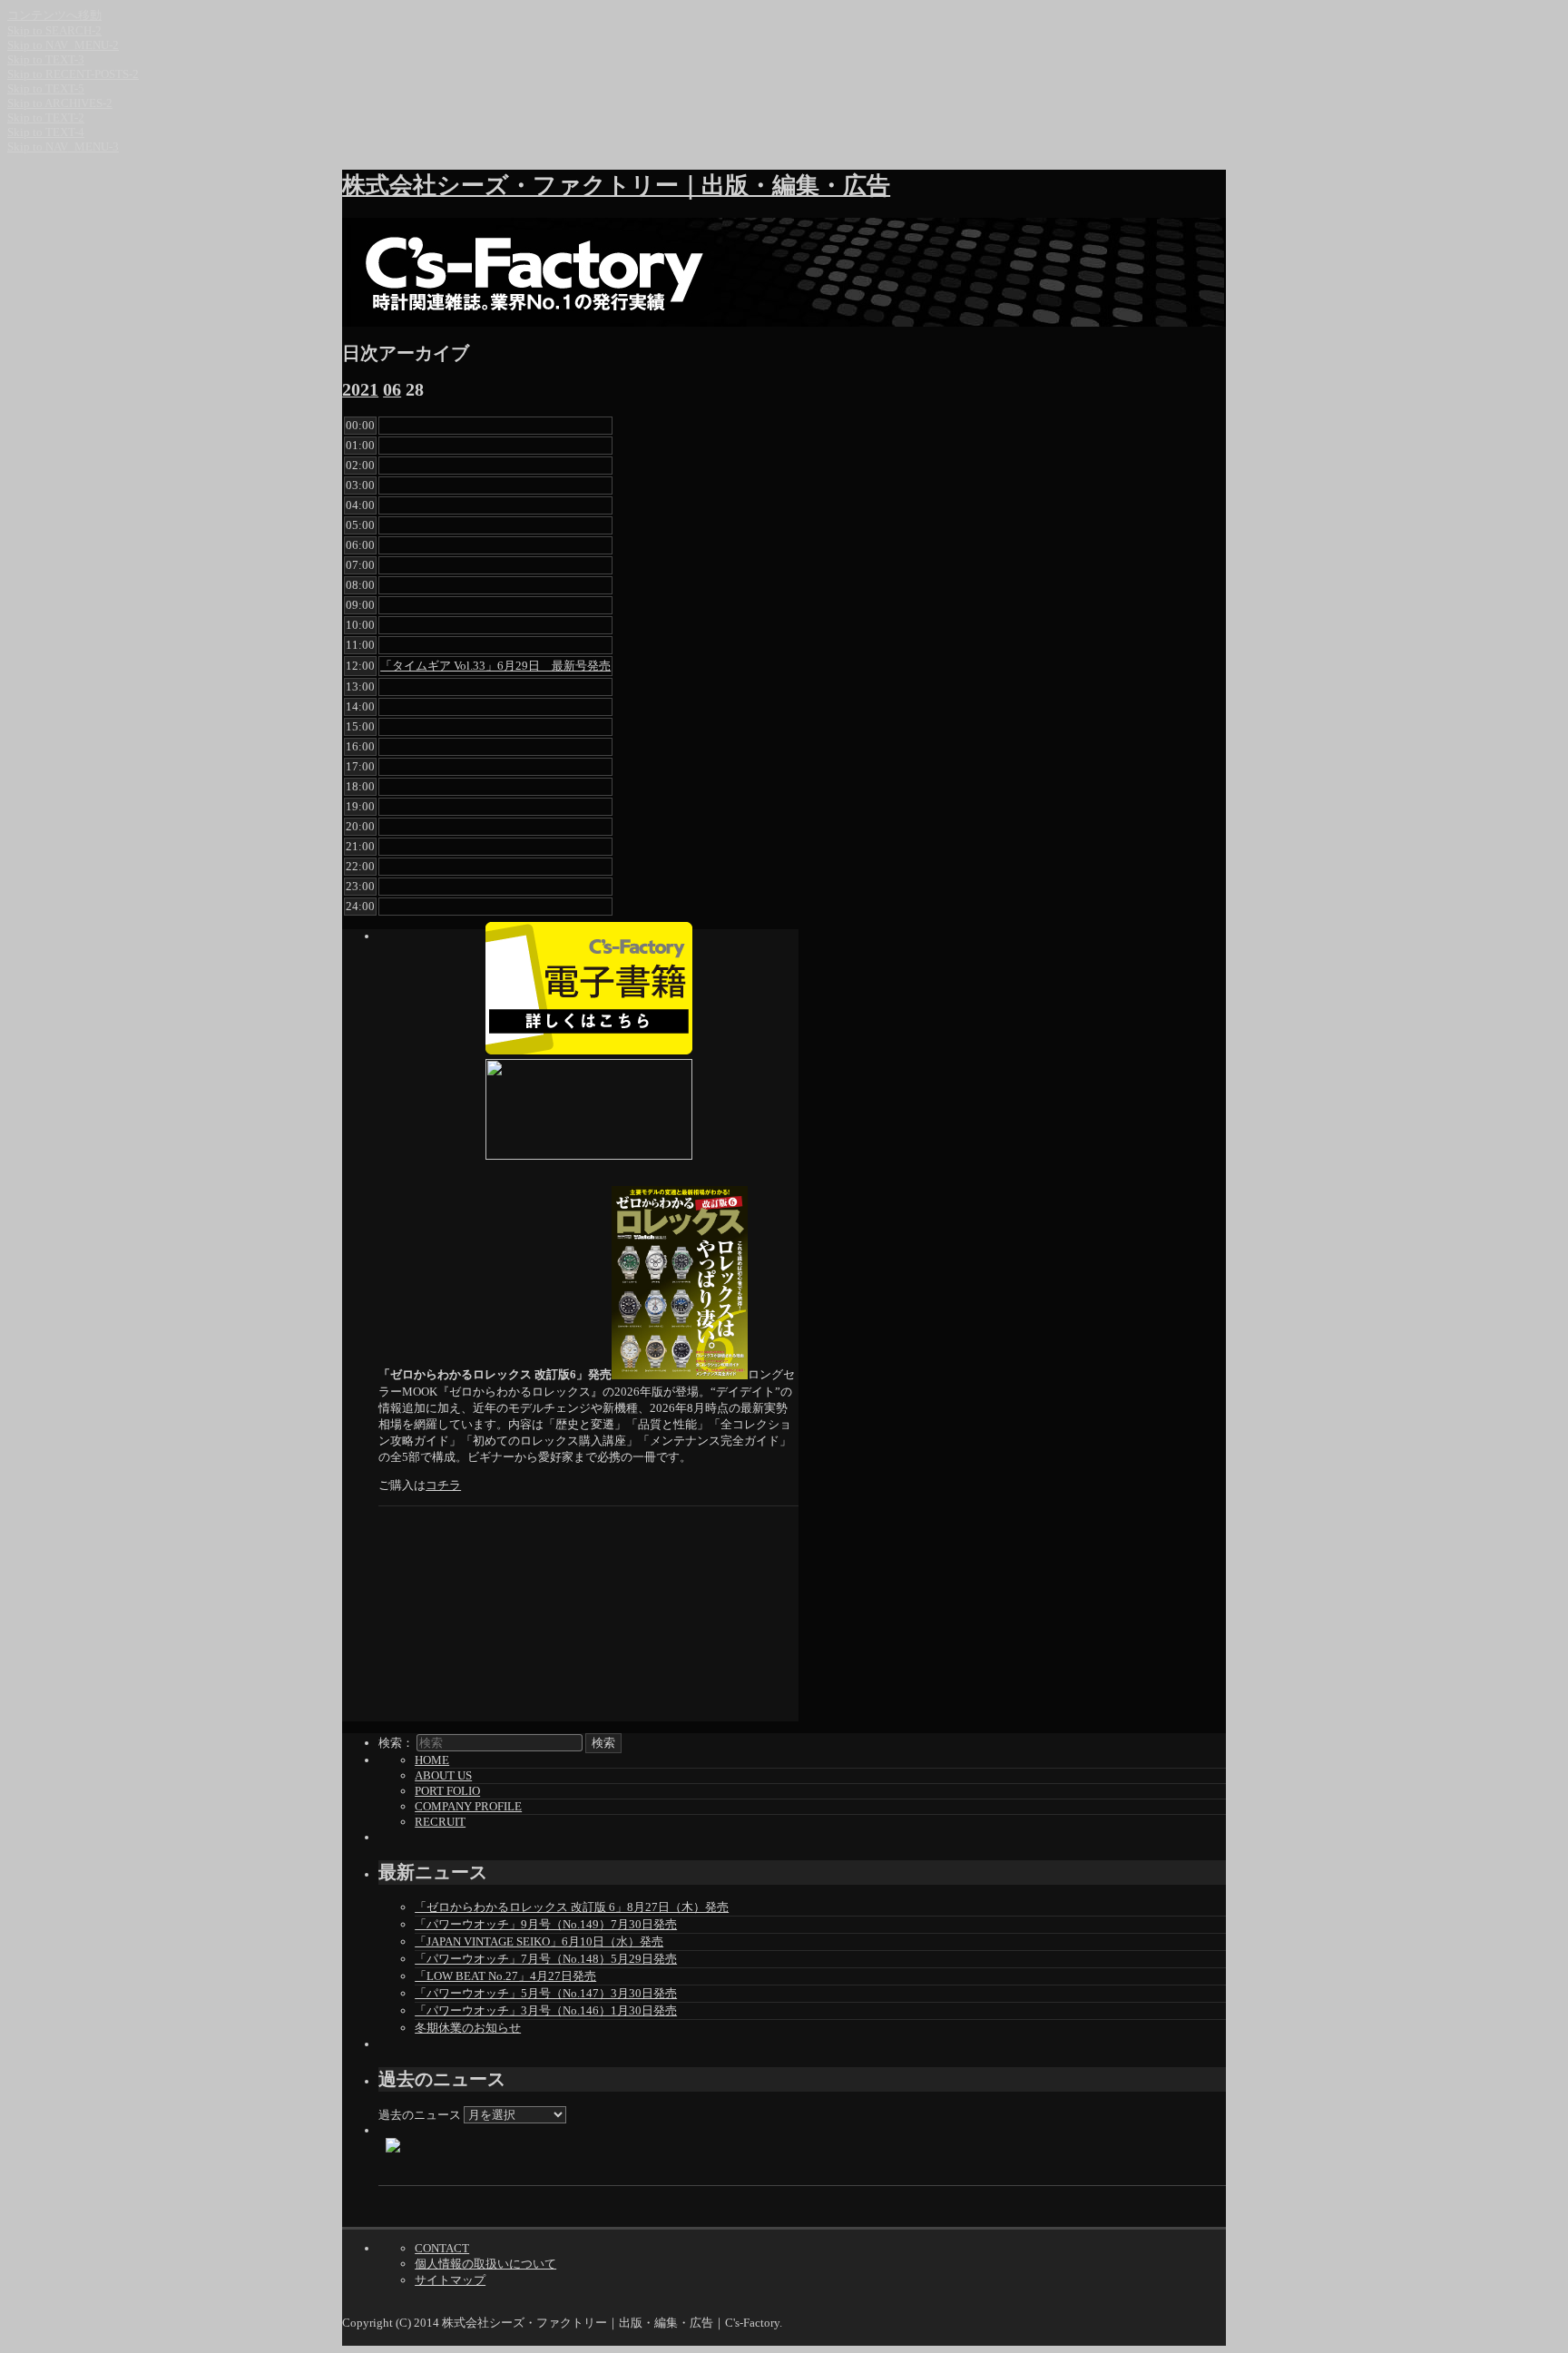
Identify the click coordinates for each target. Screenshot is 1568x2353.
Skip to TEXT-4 (46, 132)
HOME (432, 1760)
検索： (396, 1743)
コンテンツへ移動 (54, 15)
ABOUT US (443, 1775)
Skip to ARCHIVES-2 (60, 103)
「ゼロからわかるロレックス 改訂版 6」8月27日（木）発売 (572, 1907)
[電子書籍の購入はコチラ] (588, 988)
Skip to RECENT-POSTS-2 (73, 74)
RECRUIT (440, 1822)
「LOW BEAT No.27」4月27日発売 (505, 1976)
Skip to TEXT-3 (46, 59)
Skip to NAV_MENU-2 (63, 45)
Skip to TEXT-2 (46, 118)
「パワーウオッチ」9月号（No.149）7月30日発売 (546, 1924)
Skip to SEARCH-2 (54, 30)
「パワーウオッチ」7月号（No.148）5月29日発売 (546, 1959)
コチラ (443, 1485)
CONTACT (442, 2248)
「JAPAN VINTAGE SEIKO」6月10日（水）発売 (539, 1941)
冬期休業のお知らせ (468, 2028)
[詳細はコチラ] (588, 1109)
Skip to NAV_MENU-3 (63, 147)
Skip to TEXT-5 (46, 88)
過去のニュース (420, 2115)
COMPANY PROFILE (468, 1806)
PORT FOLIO (447, 1791)
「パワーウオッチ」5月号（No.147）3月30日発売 (546, 1993)
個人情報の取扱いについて (485, 2264)
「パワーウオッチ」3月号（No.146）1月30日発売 (546, 2010)
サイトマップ (450, 2280)
